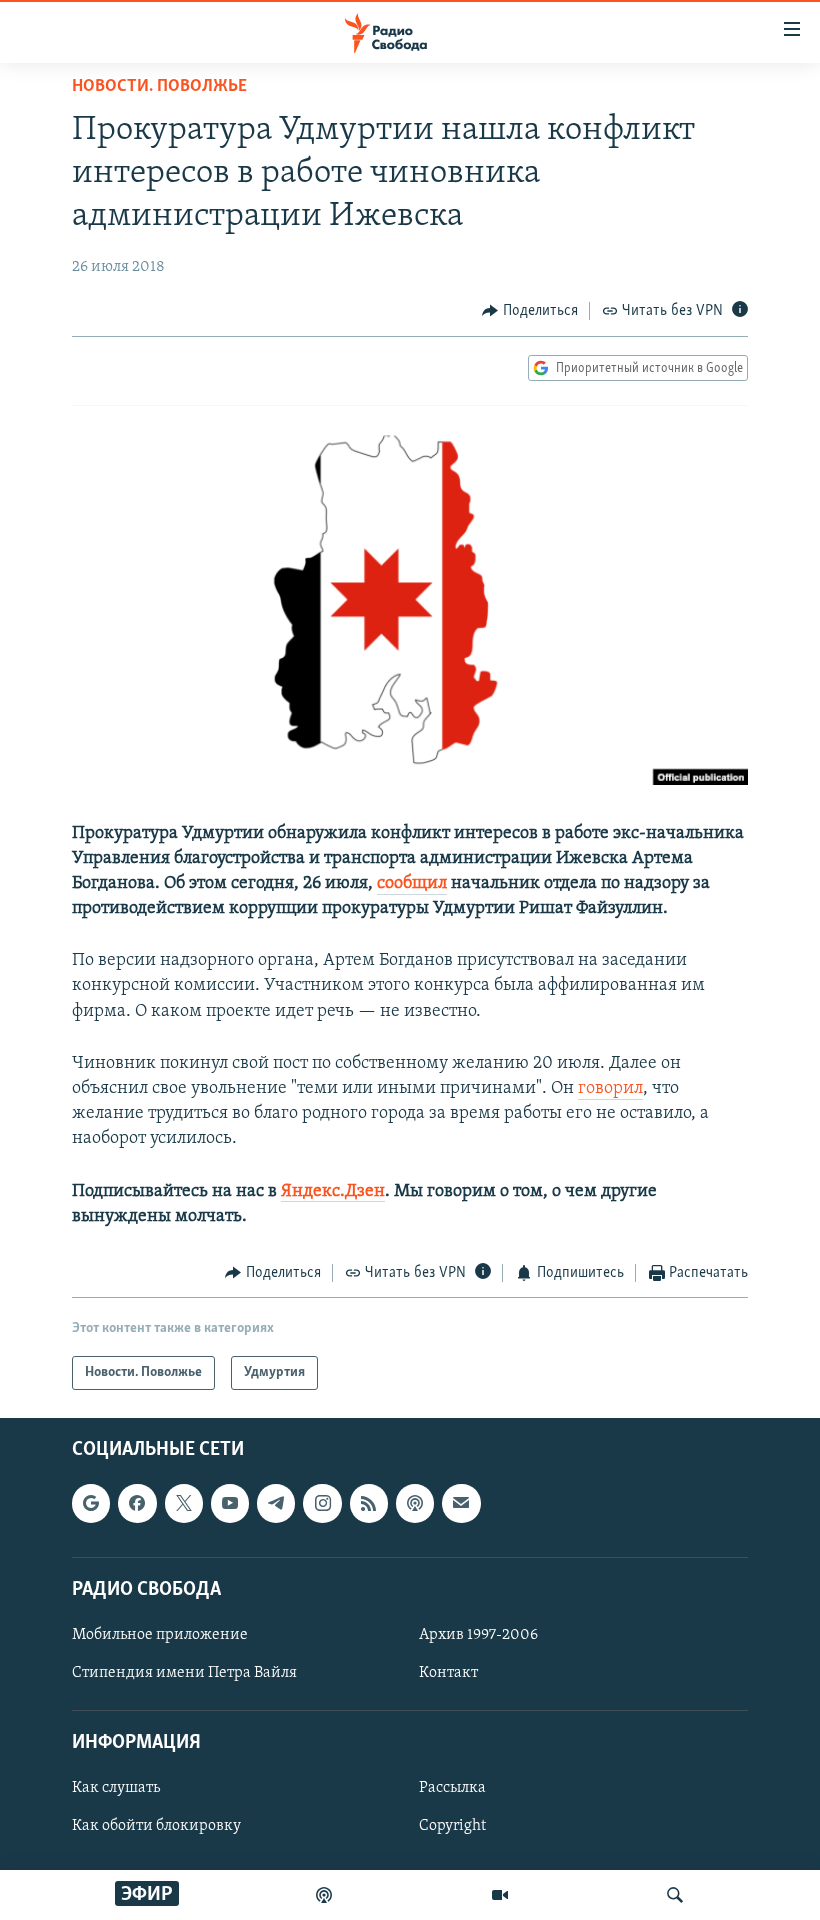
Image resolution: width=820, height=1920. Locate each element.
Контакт (448, 1673)
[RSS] (369, 1504)
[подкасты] (324, 1895)
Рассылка (452, 1789)
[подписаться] (461, 1504)
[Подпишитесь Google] (91, 1504)
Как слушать (116, 1789)
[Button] (530, 311)
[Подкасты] (415, 1504)
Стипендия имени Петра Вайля (184, 1673)
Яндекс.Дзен (333, 1192)
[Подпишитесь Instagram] (322, 1504)
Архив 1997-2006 (478, 1635)
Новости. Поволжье (159, 87)
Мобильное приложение (160, 1635)
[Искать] (675, 1895)
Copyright (452, 1827)
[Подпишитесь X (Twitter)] (184, 1504)
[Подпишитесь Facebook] (137, 1504)
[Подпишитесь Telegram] (276, 1504)
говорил (610, 1089)
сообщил (412, 884)
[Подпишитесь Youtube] (230, 1504)
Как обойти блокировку (156, 1827)
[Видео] (500, 1895)
